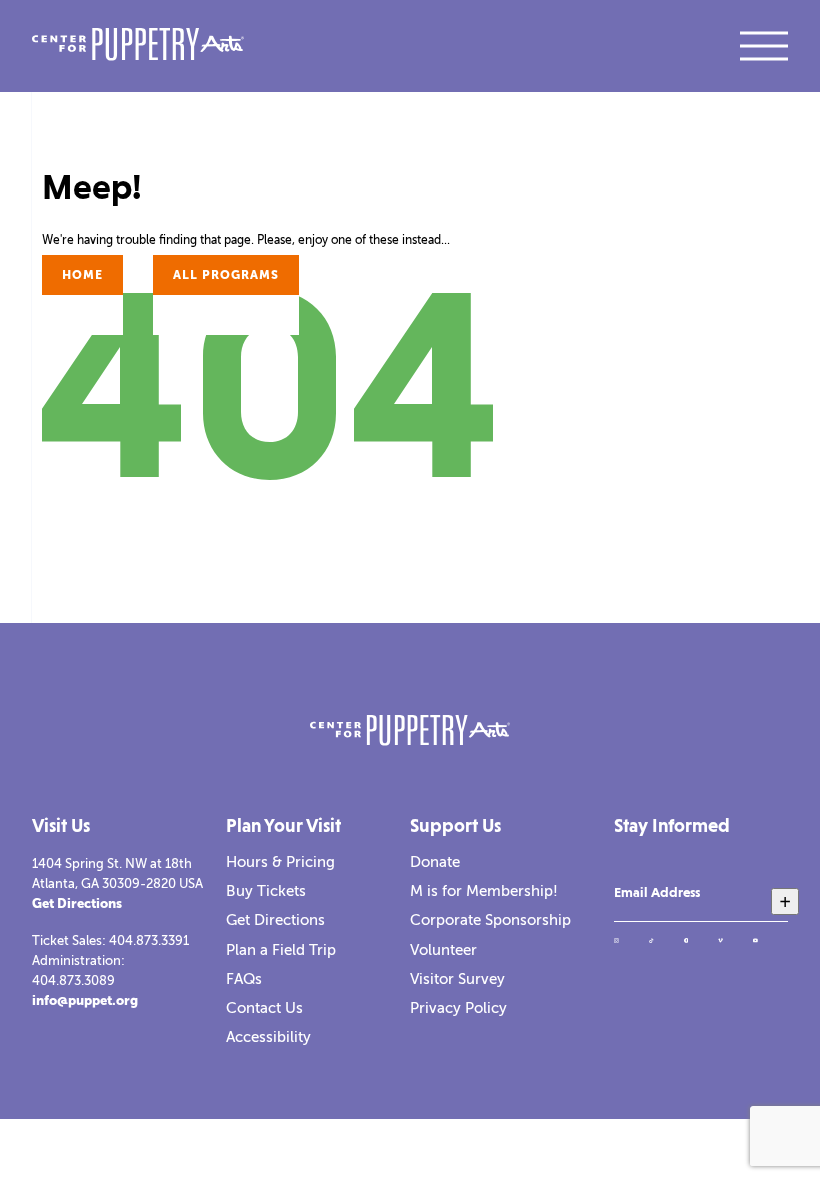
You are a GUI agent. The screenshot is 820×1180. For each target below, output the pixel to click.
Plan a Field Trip (281, 950)
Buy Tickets (266, 891)
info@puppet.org (85, 1000)
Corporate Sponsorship (490, 920)
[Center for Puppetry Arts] (138, 46)
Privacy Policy (458, 1008)
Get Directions (77, 903)
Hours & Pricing (280, 862)
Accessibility (268, 1037)
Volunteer (443, 950)
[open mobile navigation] (764, 46)
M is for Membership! (484, 891)
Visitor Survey (457, 979)
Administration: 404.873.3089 (78, 970)
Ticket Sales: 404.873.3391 (110, 940)
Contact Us (264, 1008)
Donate (435, 862)
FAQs (244, 979)
